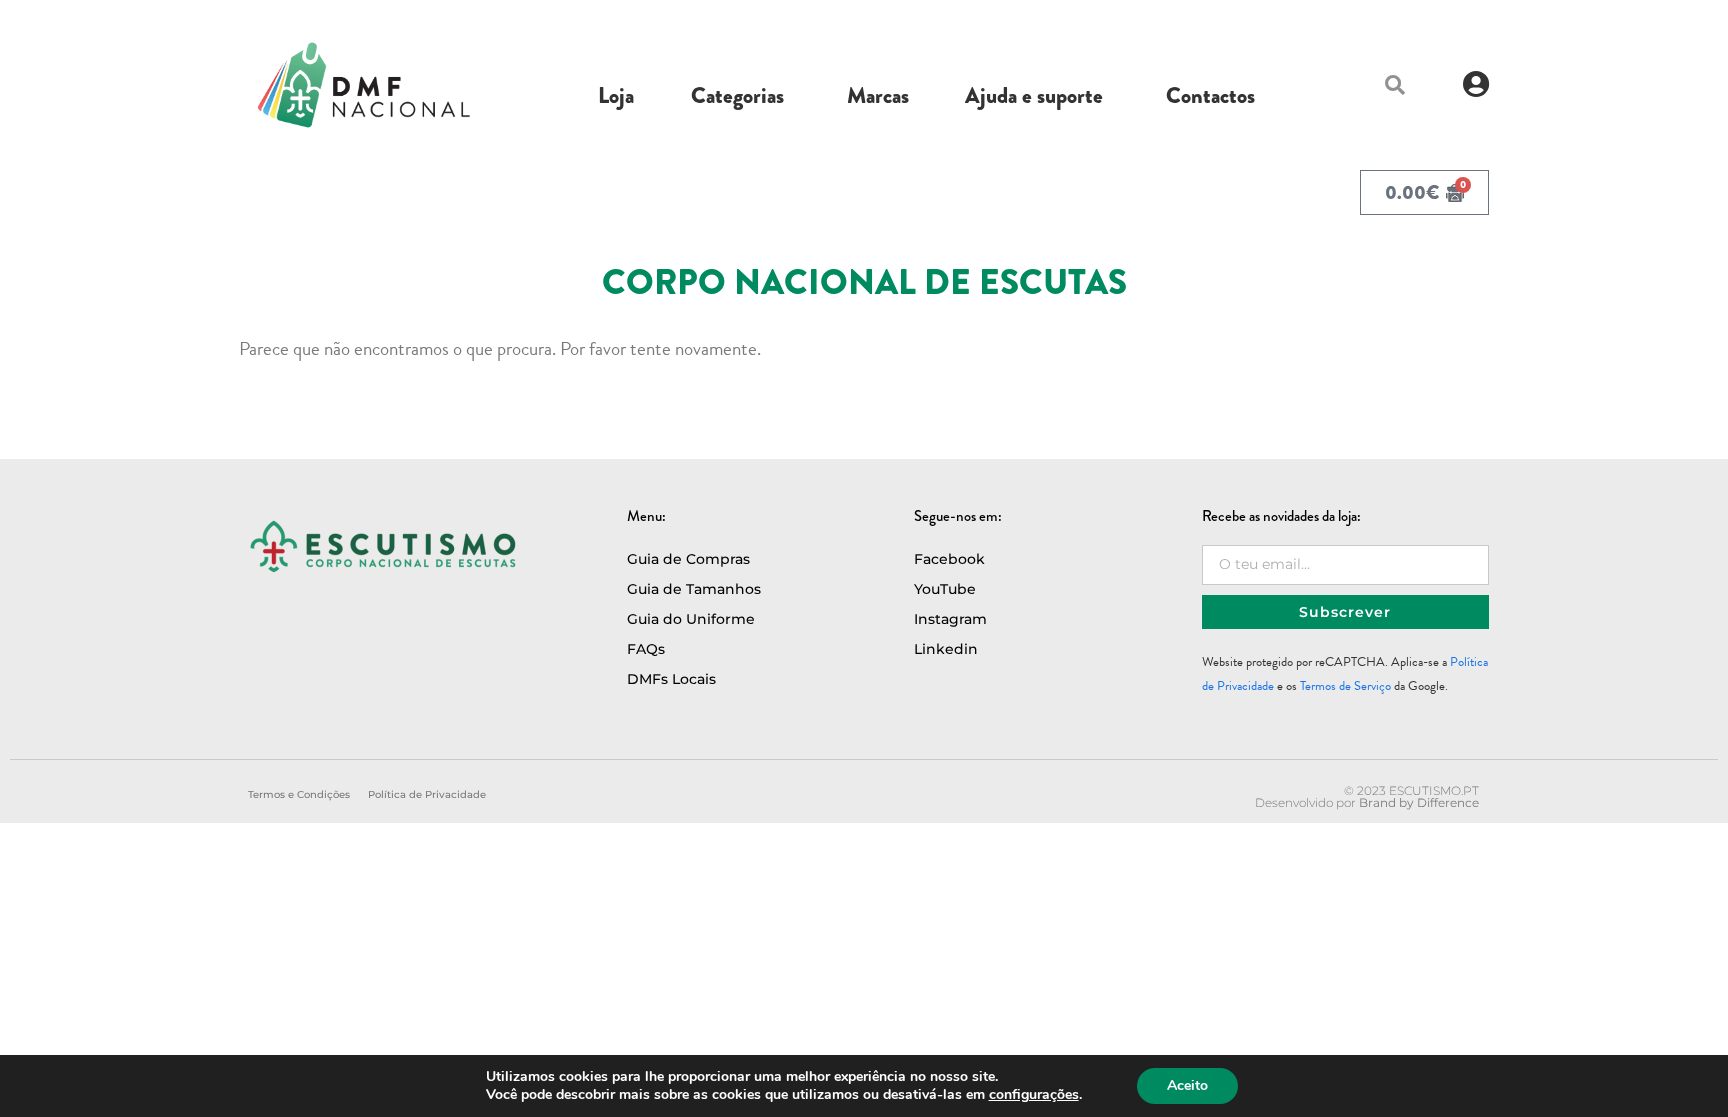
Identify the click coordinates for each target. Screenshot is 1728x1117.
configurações (1034, 1095)
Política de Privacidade (427, 794)
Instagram (950, 619)
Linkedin (946, 649)
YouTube (945, 589)
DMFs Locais (671, 679)
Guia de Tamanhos (694, 589)
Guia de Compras (688, 559)
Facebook (949, 559)
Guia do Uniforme (691, 619)
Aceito (1187, 1085)
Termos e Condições (299, 794)
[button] (1395, 85)
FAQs (646, 649)
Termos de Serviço (1345, 686)
